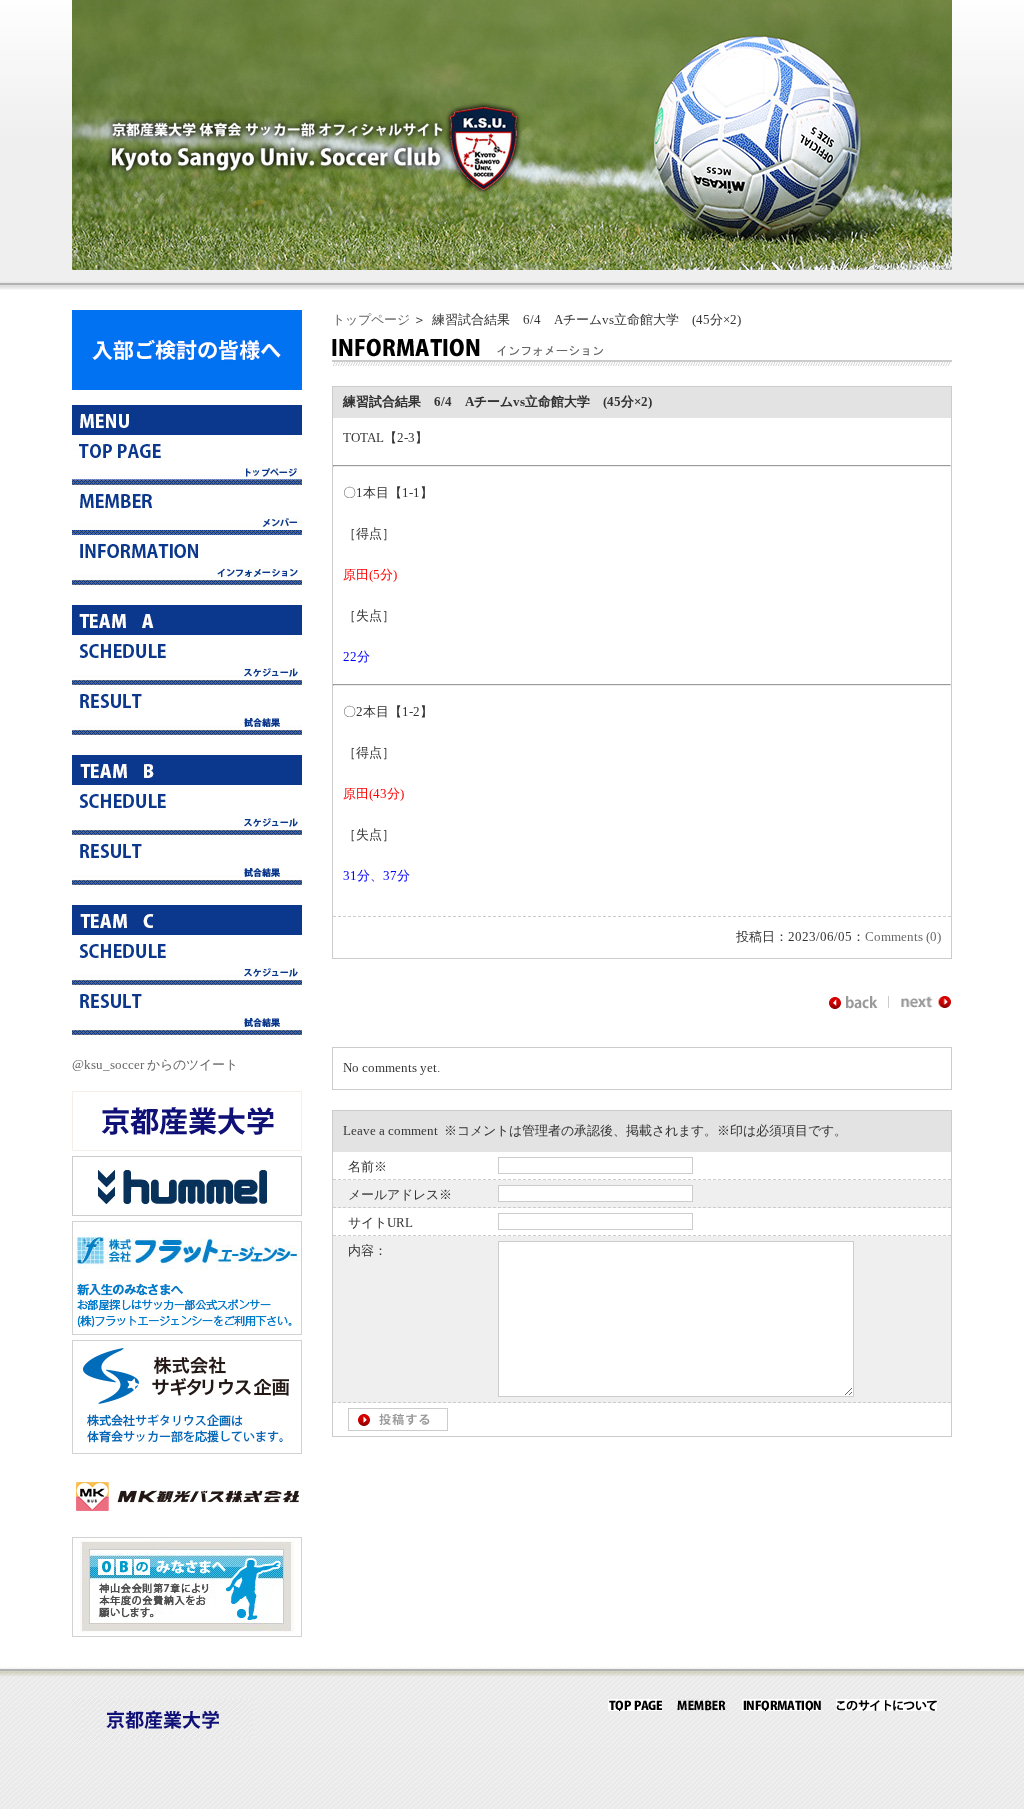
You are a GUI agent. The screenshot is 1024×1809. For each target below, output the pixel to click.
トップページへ (187, 460)
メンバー (187, 510)
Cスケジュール (187, 960)
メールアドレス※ (400, 1194)
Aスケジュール (187, 660)
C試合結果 (187, 1010)
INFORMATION (781, 1705)
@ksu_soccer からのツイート (155, 1064)
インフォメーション (187, 560)
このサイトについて (886, 1705)
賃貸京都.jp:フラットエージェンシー (187, 1278)
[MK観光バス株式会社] (187, 1521)
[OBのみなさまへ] (187, 1632)
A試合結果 (187, 710)
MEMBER (702, 1705)
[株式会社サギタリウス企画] (187, 1449)
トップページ (371, 319)
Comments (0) (903, 936)
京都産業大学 (187, 1121)
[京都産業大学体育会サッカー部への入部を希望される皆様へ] (187, 385)
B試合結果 (187, 860)
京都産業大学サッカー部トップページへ (635, 1705)
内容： (367, 1250)
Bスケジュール (187, 810)
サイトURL (380, 1222)
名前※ (367, 1166)
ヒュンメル (187, 1186)
